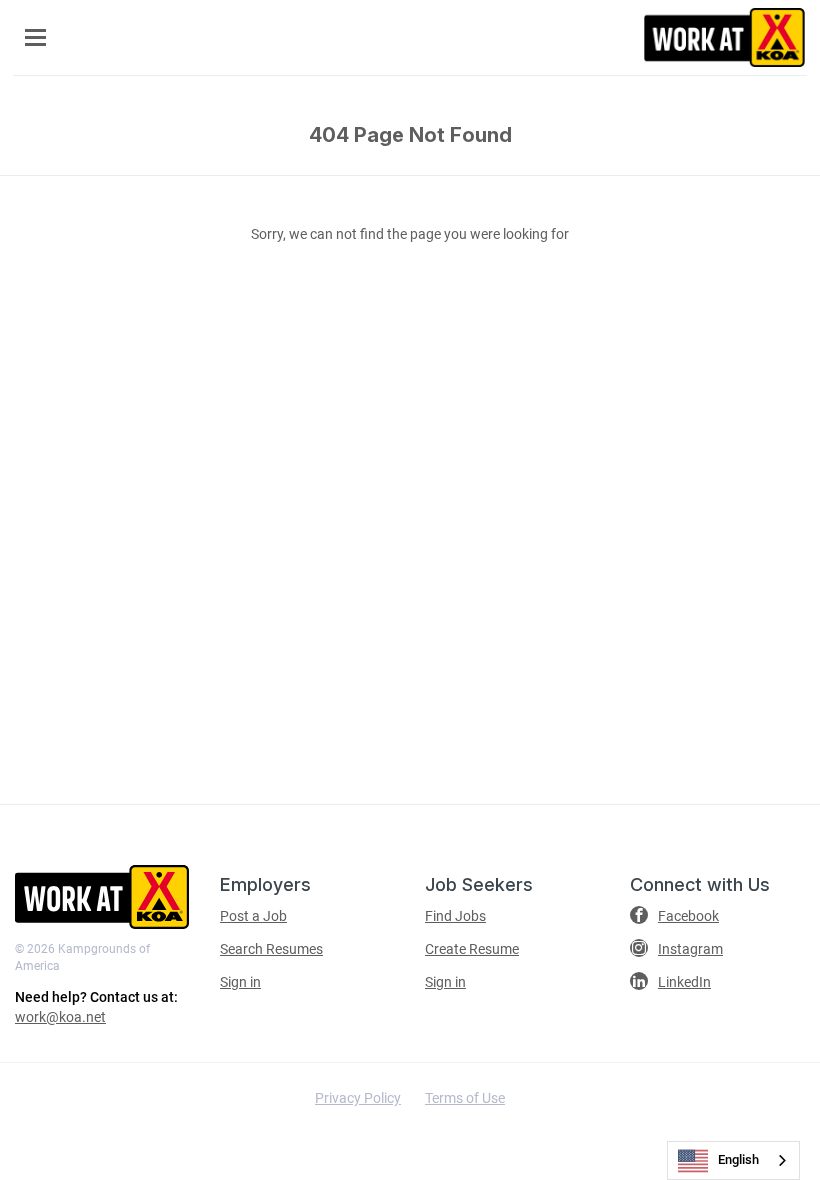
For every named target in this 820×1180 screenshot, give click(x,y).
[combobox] (733, 1160)
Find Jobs (455, 916)
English (738, 1159)
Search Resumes (271, 949)
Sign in (240, 982)
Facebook (688, 916)
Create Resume (472, 949)
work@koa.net (60, 1017)
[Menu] (35, 37)
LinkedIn (684, 982)
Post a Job (253, 916)
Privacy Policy (358, 1098)
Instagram (690, 949)
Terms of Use (465, 1098)
